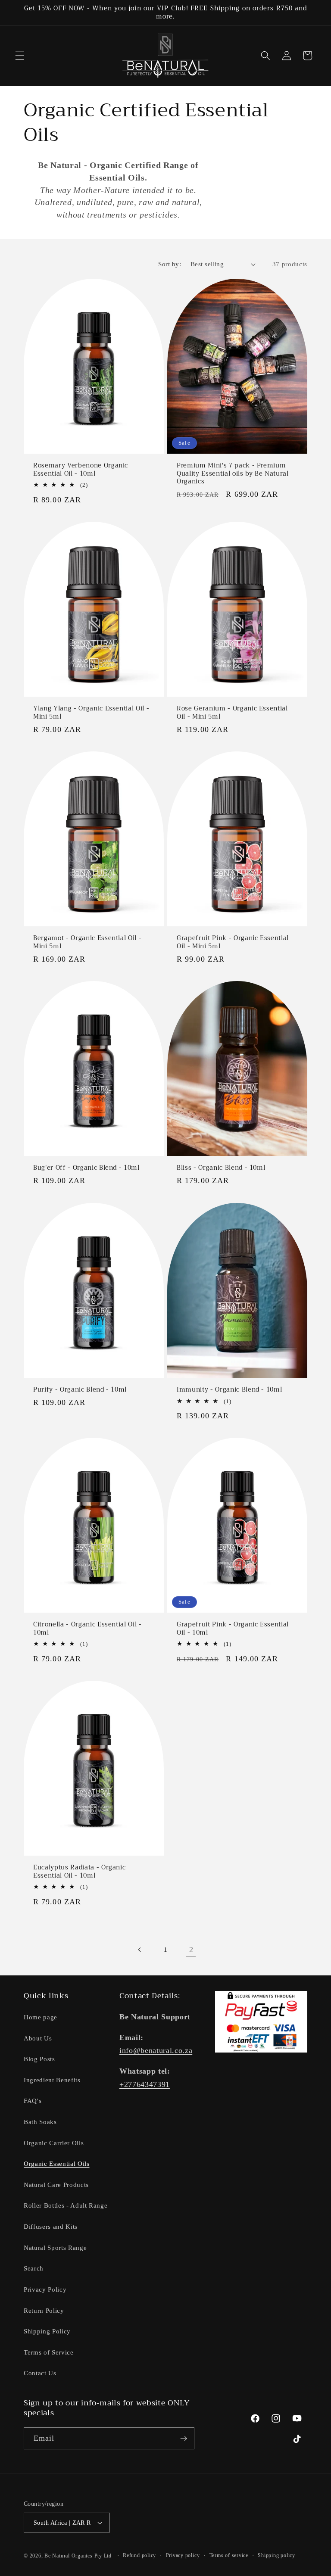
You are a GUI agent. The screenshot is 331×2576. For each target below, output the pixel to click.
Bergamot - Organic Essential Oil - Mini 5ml (87, 942)
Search (34, 2268)
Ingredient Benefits (52, 2080)
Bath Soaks (40, 2122)
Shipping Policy (47, 2331)
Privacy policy (183, 2555)
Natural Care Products (56, 2185)
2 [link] (191, 1950)
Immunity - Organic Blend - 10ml (229, 1390)
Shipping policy (276, 2555)
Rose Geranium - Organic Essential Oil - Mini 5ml (232, 713)
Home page (41, 2017)
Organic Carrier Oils (54, 2143)
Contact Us (40, 2373)
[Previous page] (140, 1950)
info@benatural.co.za (156, 2050)
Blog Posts (39, 2059)
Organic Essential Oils (57, 2163)
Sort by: (170, 264)
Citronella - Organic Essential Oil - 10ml (87, 1629)
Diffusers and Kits (51, 2226)
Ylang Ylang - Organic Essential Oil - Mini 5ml (91, 713)
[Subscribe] (184, 2439)
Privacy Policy (45, 2289)
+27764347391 (145, 2084)
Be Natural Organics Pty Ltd (78, 2556)
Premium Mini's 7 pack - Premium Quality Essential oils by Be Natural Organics (233, 474)
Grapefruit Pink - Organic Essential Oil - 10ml (233, 1629)
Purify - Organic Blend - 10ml (80, 1390)
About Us (38, 2038)
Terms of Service (49, 2352)
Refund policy (139, 2555)
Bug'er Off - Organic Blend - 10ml (86, 1168)
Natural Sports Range (55, 2247)
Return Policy (44, 2310)
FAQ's (33, 2101)
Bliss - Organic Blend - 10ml (221, 1168)
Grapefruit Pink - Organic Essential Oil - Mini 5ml (233, 942)
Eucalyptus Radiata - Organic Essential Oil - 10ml (79, 1872)
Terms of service (229, 2555)
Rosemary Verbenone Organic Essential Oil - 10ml (81, 470)
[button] (20, 56)
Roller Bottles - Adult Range (66, 2205)
